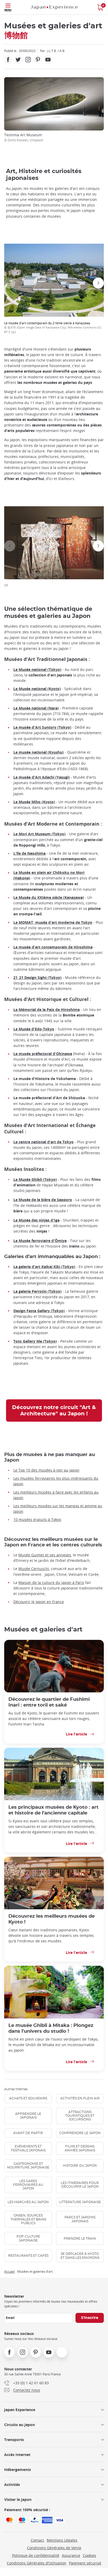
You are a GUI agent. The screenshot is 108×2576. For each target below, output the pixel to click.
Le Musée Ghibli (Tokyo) (35, 1179)
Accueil (9, 2271)
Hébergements (18, 2470)
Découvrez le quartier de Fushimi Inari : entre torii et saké (49, 1702)
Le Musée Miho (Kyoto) (34, 802)
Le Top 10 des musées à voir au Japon (46, 1470)
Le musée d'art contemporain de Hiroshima (53, 947)
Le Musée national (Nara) (36, 708)
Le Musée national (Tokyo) (37, 669)
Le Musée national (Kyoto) (37, 689)
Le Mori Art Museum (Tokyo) (39, 834)
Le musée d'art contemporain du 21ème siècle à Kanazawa (53, 327)
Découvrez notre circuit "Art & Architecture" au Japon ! (54, 1411)
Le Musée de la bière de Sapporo (43, 1200)
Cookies (90, 2555)
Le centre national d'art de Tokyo (44, 1142)
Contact (37, 2540)
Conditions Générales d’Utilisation (37, 2563)
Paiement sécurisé (85, 2563)
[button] (10, 283)
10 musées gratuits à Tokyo (37, 1519)
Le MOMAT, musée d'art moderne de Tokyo (53, 922)
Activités (12, 2484)
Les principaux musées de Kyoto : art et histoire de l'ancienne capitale (53, 1810)
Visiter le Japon (18, 2499)
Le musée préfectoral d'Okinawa (43, 1054)
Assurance (71, 2555)
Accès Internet (17, 2455)
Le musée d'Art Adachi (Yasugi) (42, 777)
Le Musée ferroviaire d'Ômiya (40, 1241)
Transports (14, 2440)
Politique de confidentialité (36, 2555)
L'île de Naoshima (29, 853)
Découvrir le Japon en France (39, 1602)
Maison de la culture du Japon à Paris (51, 1582)
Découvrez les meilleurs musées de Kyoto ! (52, 1919)
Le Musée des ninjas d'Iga (36, 1220)
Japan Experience (20, 2410)
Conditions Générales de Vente (54, 2548)
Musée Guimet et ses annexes (45, 1555)
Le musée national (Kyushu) (39, 752)
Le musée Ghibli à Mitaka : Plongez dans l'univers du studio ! (51, 2028)
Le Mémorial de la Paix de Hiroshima (47, 1010)
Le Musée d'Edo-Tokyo (34, 1029)
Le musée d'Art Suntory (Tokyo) (42, 727)
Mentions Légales (62, 2540)
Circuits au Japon (20, 2425)
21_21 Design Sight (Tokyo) (37, 977)
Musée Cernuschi (34, 1569)
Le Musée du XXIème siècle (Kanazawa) (49, 897)
